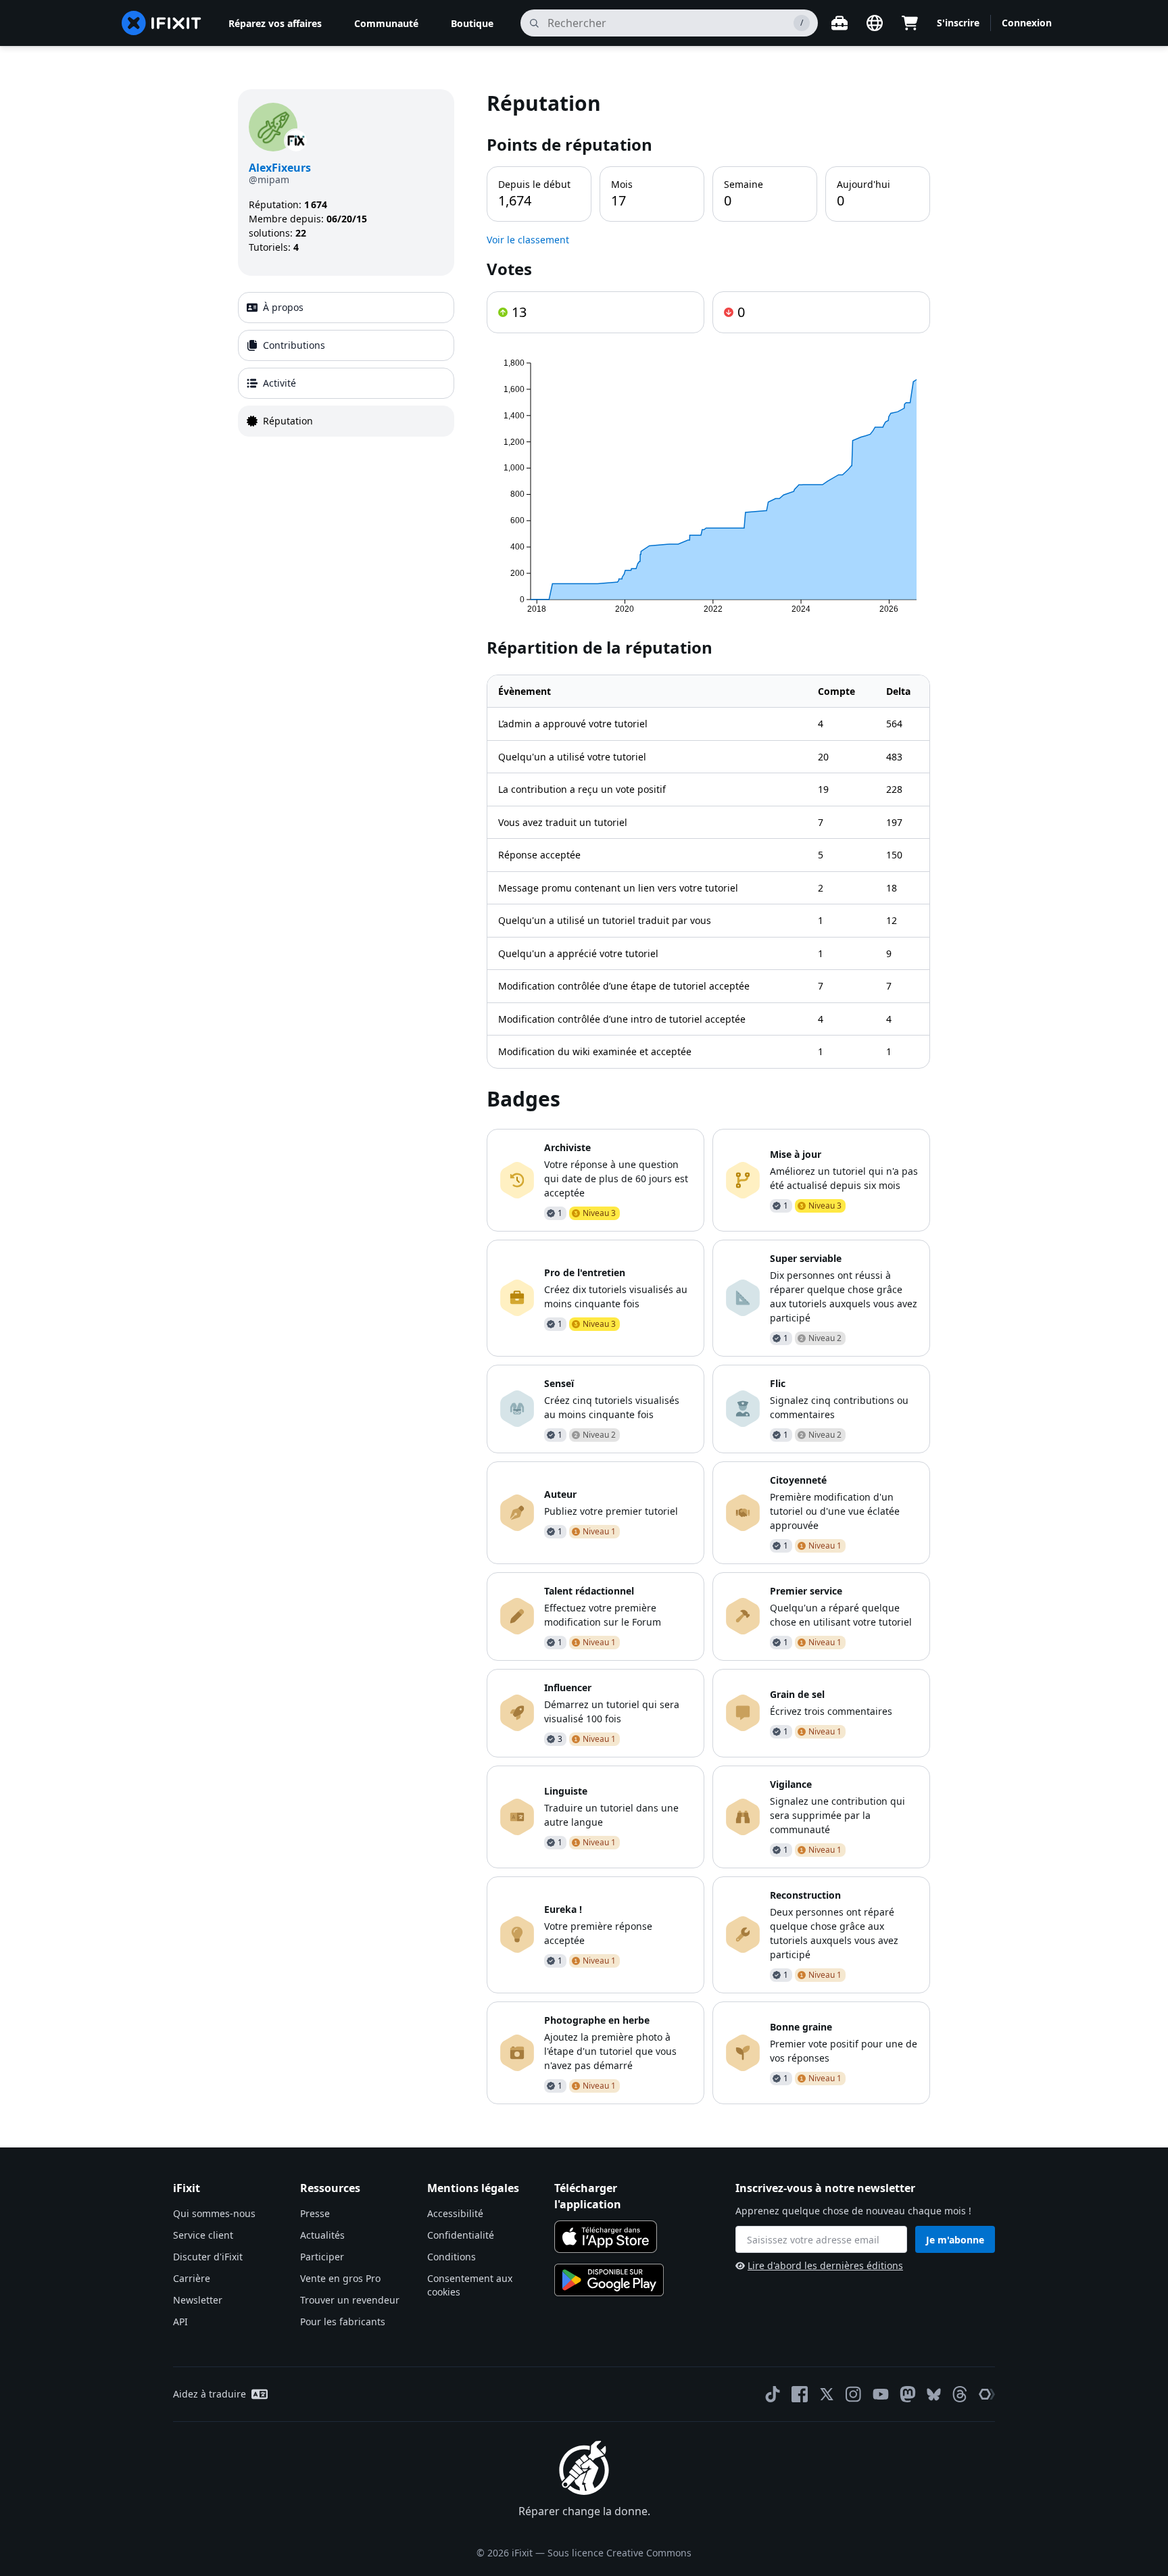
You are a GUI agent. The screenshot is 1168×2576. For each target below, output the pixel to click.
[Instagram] (854, 2394)
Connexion (1027, 23)
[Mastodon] (908, 2394)
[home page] (162, 23)
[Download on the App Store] (606, 2237)
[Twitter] (827, 2394)
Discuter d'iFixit (208, 2257)
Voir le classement (528, 240)
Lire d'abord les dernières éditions (825, 2265)
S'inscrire (958, 23)
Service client (203, 2235)
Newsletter (198, 2300)
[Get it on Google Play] (609, 2280)
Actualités (322, 2235)
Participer (322, 2257)
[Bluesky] (934, 2395)
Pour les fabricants (343, 2322)
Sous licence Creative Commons (619, 2553)
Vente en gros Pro (340, 2278)
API (180, 2322)
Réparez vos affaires (275, 23)
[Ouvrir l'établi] (839, 23)
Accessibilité (455, 2213)
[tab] (346, 308)
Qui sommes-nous (214, 2213)
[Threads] (960, 2394)
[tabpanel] (708, 1097)
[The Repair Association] (987, 2394)
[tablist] (346, 364)
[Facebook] (800, 2394)
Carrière (192, 2278)
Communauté (386, 23)
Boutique (472, 23)
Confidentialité (461, 2235)
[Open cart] (910, 23)
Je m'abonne (955, 2240)
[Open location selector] (875, 23)
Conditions (452, 2257)
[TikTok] (773, 2394)
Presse (315, 2213)
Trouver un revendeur (350, 2300)
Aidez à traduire (210, 2394)
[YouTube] (881, 2394)
